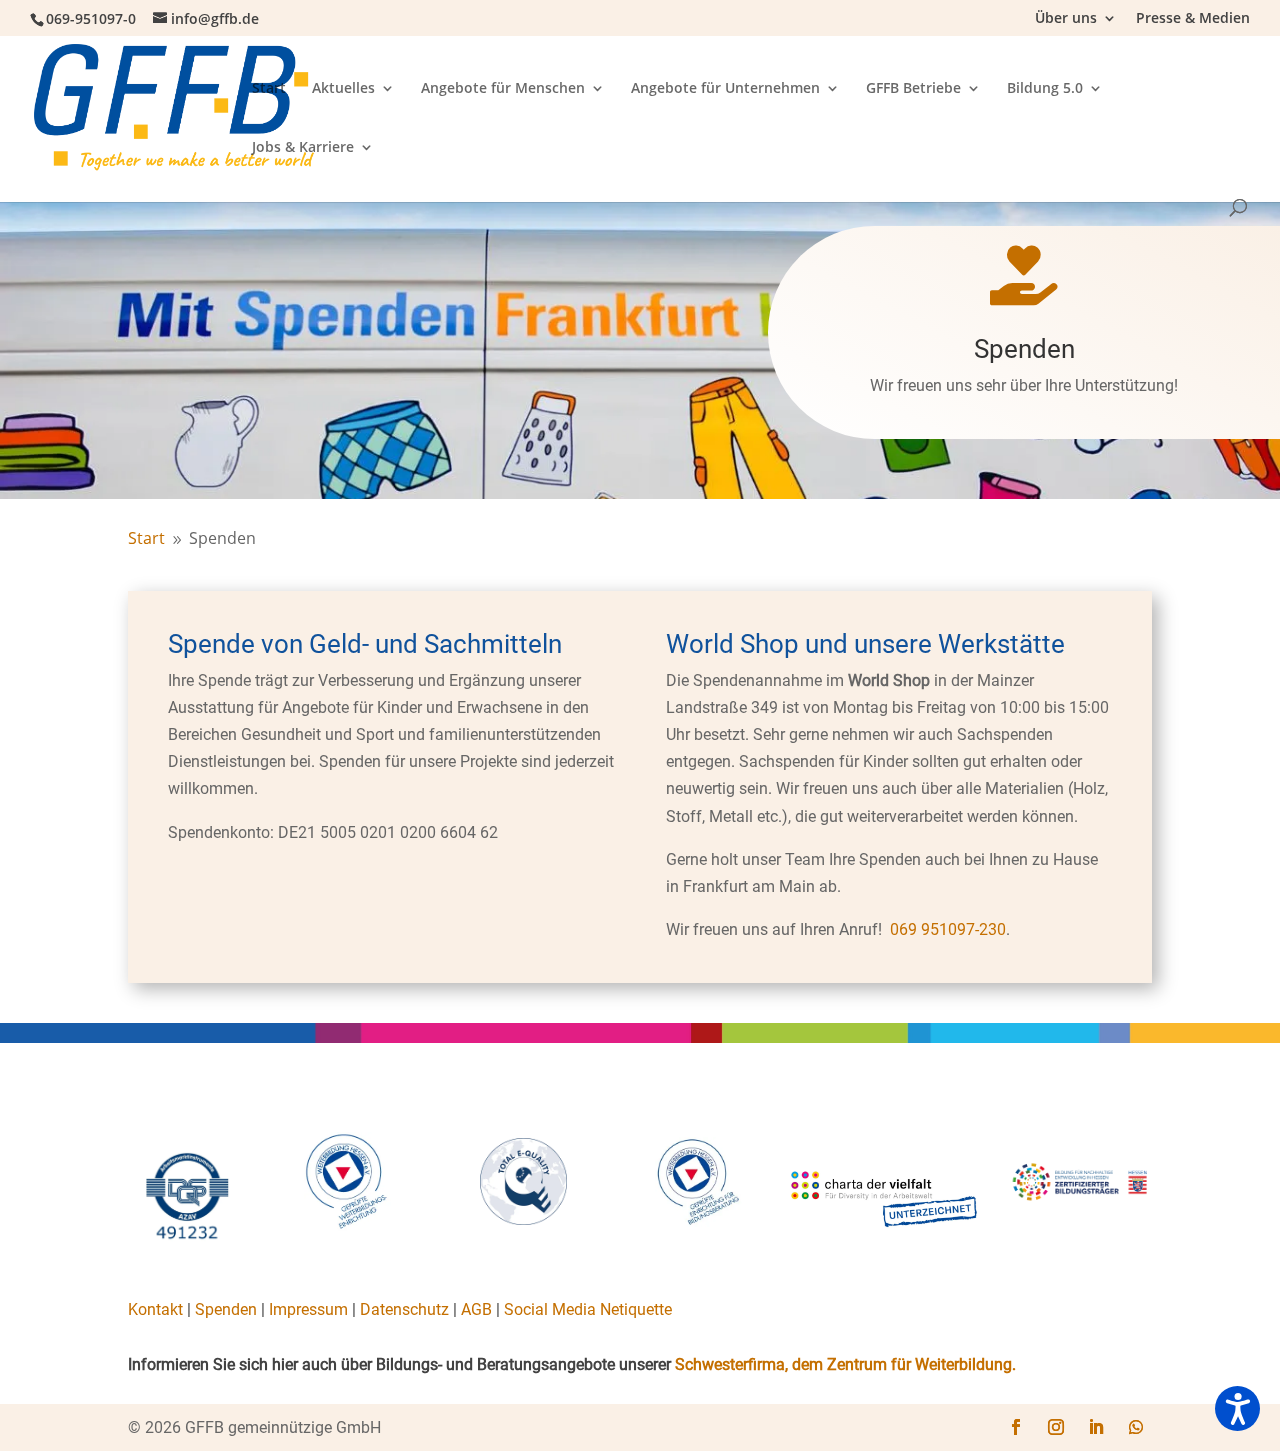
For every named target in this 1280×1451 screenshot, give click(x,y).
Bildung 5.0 (1045, 89)
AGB (476, 1309)
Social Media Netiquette (588, 1309)
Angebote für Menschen (503, 89)
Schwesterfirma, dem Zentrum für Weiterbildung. (845, 1364)
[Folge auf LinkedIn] (1096, 1427)
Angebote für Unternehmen (725, 89)
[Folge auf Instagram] (1056, 1427)
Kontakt (155, 1309)
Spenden (226, 1309)
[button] (1237, 1408)
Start (269, 89)
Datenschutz (404, 1309)
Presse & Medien (1193, 19)
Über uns (1066, 19)
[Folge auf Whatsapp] (1136, 1427)
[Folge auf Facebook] (1016, 1427)
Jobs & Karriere (303, 148)
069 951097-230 (948, 929)
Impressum (308, 1309)
